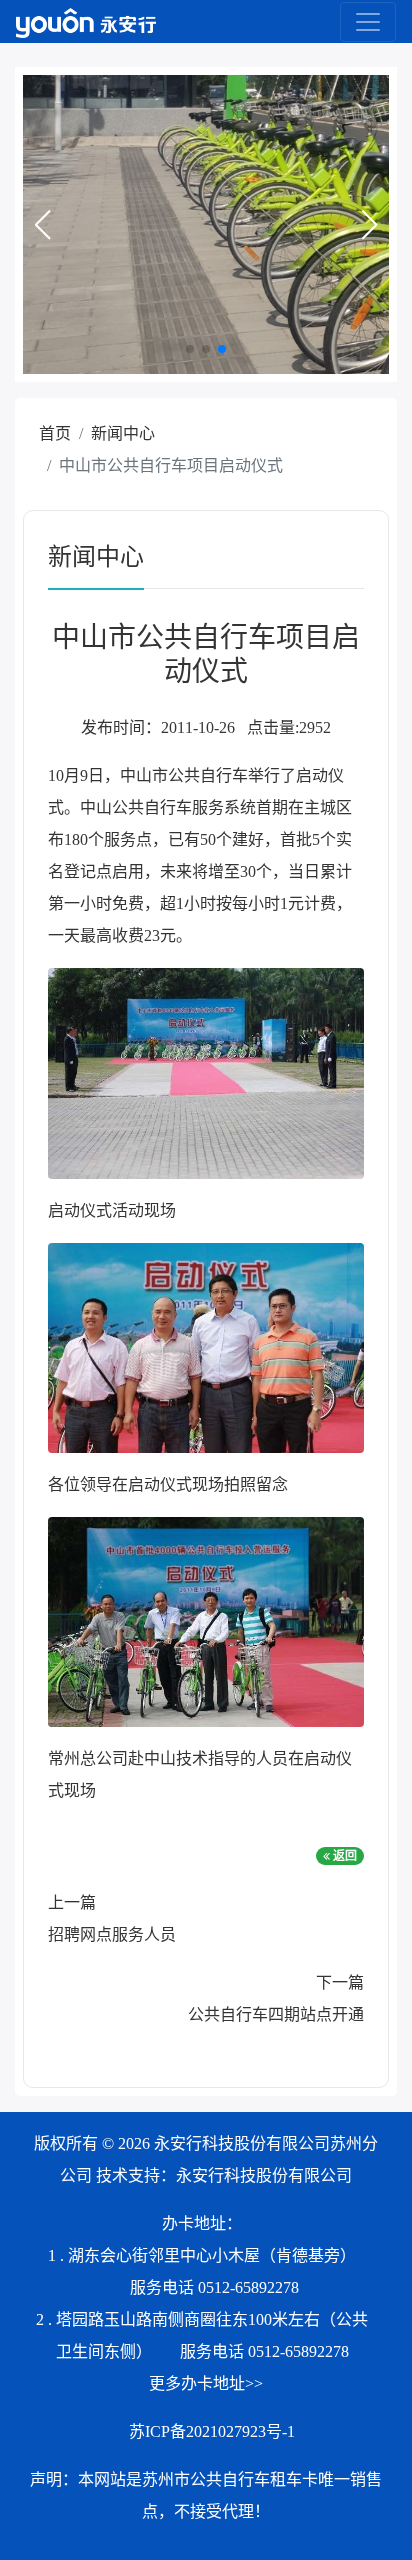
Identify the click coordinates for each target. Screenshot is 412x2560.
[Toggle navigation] (368, 22)
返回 (343, 1856)
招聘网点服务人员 (112, 1934)
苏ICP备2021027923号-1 (212, 2431)
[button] (42, 225)
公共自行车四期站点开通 (276, 2014)
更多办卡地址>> (206, 2383)
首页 (55, 433)
